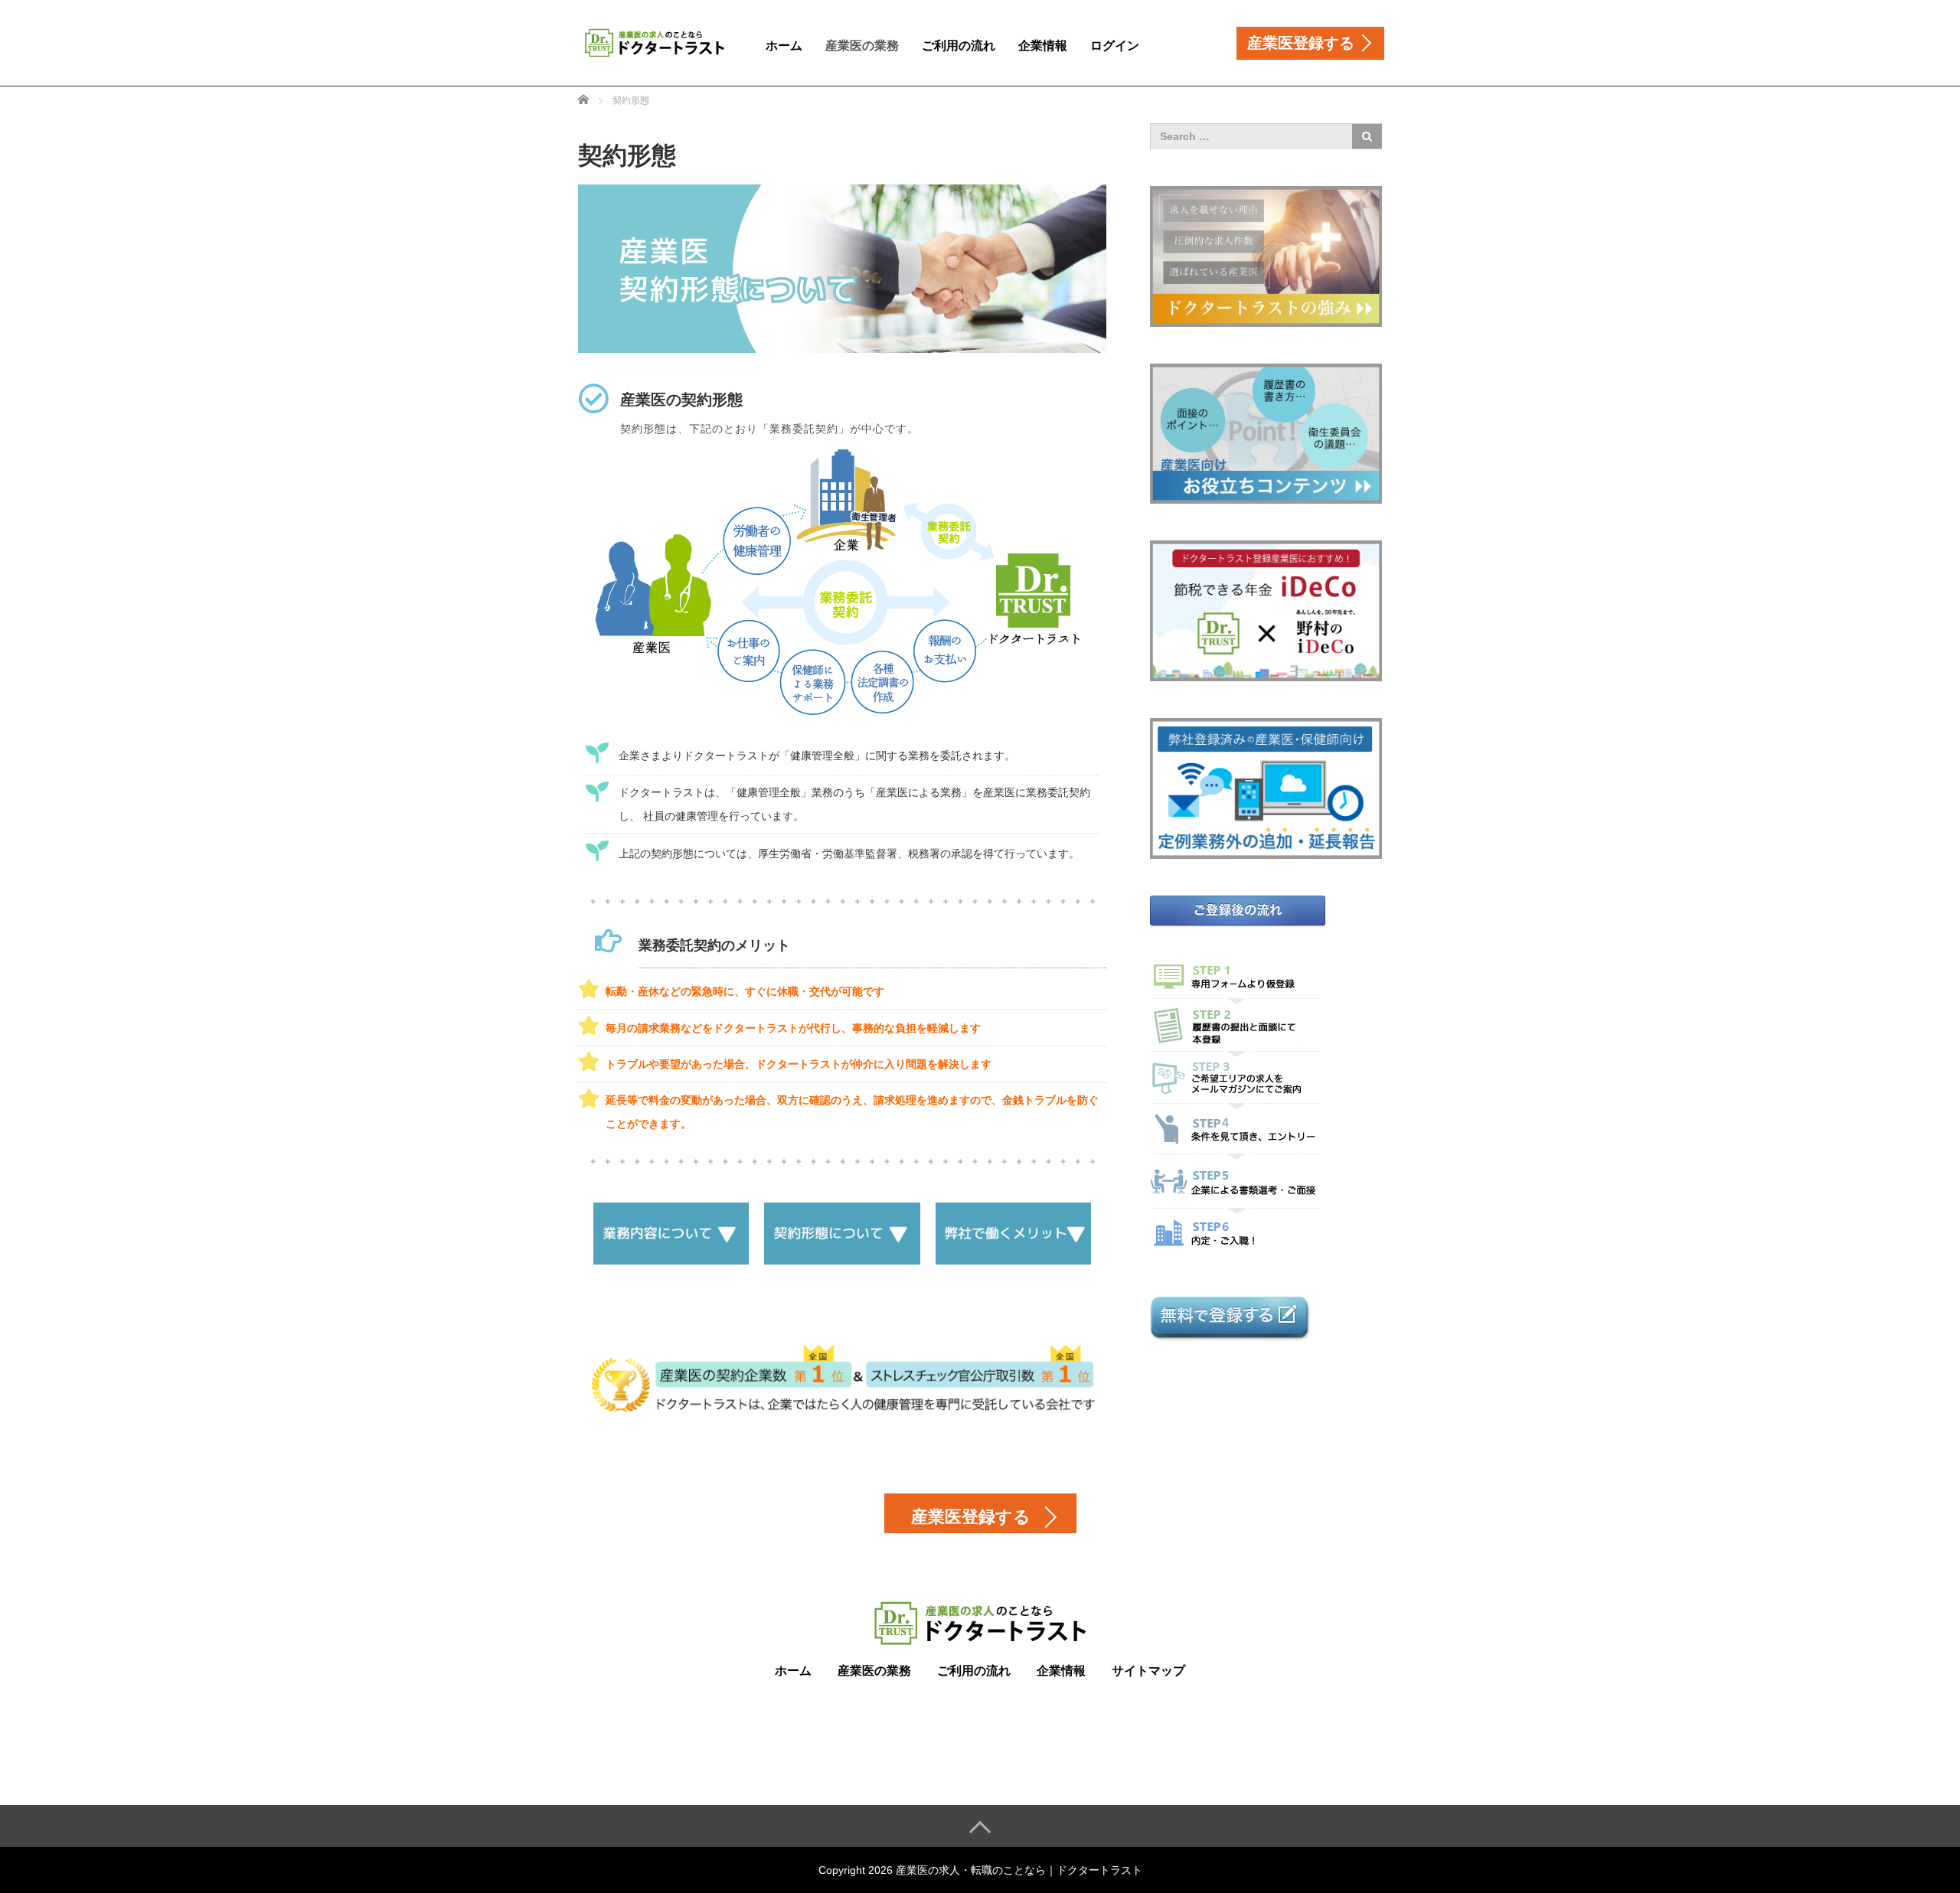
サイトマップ (1148, 1671)
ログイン (1115, 46)
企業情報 (1043, 46)
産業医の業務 (862, 46)
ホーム (784, 46)
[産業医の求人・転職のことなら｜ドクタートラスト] (655, 41)
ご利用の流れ (959, 46)
